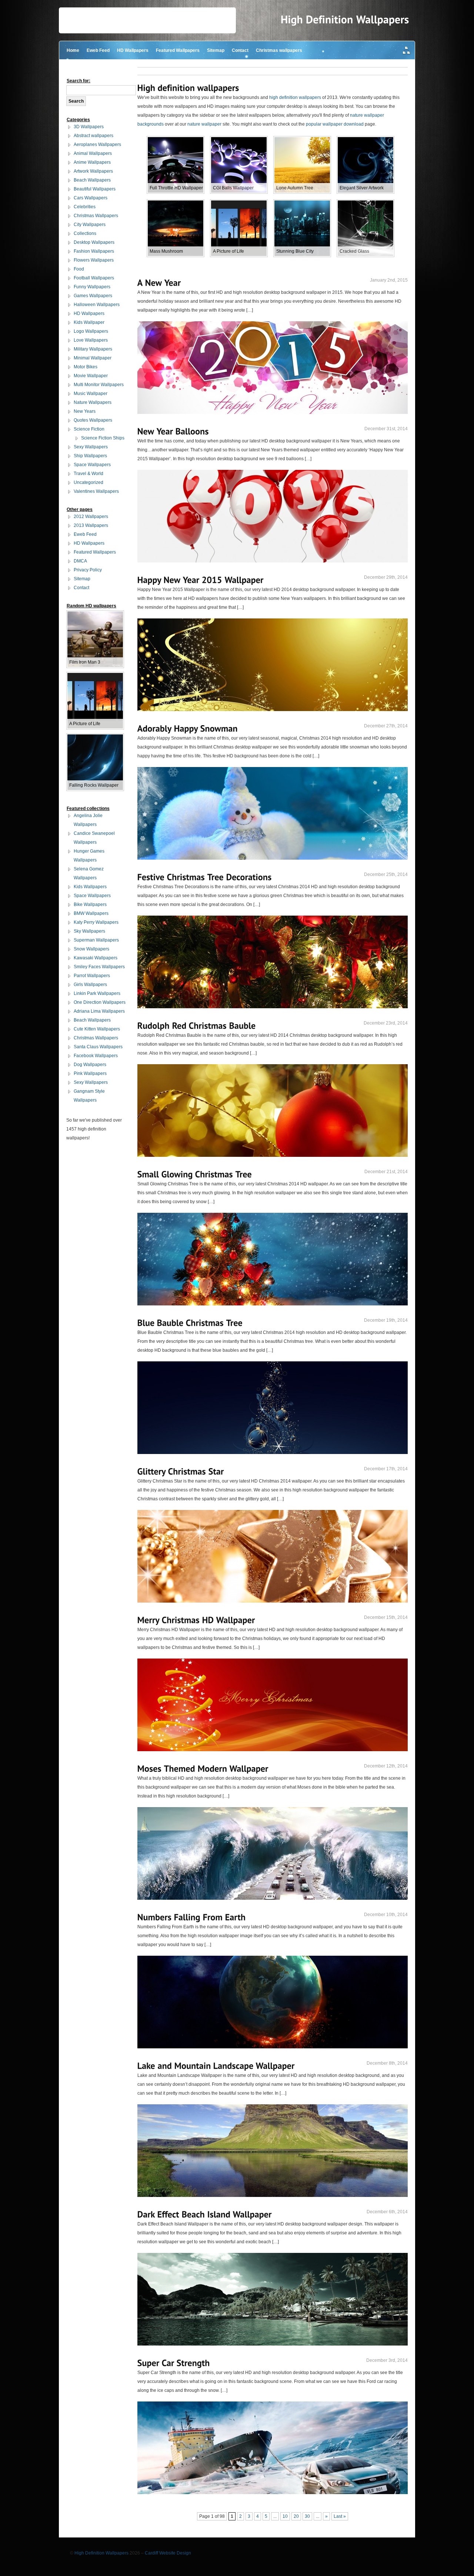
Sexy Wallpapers (91, 447)
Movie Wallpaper (91, 376)
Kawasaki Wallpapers (96, 958)
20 (296, 2516)
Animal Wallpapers (93, 153)
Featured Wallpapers (178, 50)
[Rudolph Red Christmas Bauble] (197, 1025)
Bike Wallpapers (90, 904)
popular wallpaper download (335, 124)
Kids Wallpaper (89, 322)
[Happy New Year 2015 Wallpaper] (201, 580)
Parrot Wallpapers (92, 976)
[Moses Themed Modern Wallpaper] (203, 1768)
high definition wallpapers (295, 97)
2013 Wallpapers (91, 525)
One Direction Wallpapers (100, 1002)
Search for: (79, 81)
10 (285, 2516)
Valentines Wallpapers (96, 491)
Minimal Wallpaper (93, 358)
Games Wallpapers (93, 296)
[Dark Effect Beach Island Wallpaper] (205, 2214)
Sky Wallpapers (89, 931)
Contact (240, 50)
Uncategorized (89, 482)
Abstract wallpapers (94, 136)
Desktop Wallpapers (94, 242)
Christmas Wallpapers (96, 216)
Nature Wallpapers (93, 402)
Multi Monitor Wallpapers (99, 385)
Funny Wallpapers (92, 287)
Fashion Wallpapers (94, 251)
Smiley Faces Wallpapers (99, 967)
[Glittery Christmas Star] (181, 1471)
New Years (85, 411)
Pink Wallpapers (90, 1073)
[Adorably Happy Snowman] (188, 728)
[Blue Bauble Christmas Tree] (190, 1323)
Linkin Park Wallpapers (97, 993)
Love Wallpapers (91, 340)
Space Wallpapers (92, 465)
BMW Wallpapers (91, 913)
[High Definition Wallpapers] (345, 20)
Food (79, 269)
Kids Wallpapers (90, 887)
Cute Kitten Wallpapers (97, 1029)
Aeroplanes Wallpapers (97, 145)
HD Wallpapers (133, 50)
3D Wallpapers (89, 127)
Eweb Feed (98, 50)
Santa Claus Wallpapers (98, 1047)
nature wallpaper (204, 124)
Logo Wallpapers (91, 331)
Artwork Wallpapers (93, 171)
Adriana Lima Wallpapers (99, 1011)
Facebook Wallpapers (96, 1056)
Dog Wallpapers (90, 1065)
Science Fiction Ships (103, 438)
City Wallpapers (90, 225)
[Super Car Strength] (174, 2363)
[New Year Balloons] (173, 431)
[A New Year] (159, 283)
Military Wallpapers (93, 349)
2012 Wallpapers (91, 517)
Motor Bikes (86, 367)
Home (73, 50)
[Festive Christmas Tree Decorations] (205, 877)
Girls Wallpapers (90, 985)
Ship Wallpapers (90, 456)
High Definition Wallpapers (101, 2553)
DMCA (80, 561)
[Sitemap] (407, 51)
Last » (340, 2516)
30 (307, 2516)
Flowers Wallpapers (94, 260)
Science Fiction (89, 429)
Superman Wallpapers (96, 940)
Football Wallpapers (94, 278)
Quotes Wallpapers (93, 420)
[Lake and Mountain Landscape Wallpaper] (216, 2066)
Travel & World (89, 474)
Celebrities (85, 207)
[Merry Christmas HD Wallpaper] (196, 1620)
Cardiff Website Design (168, 2553)
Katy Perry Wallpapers (96, 922)
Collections (85, 233)
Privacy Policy (88, 570)
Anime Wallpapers (92, 162)
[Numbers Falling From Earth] (192, 1917)
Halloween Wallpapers (97, 305)
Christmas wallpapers (279, 50)
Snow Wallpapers (91, 949)
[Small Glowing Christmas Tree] (195, 1174)
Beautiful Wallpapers (95, 189)
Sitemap (216, 50)
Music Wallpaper (91, 394)
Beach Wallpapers (92, 180)
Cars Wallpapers (91, 198)
